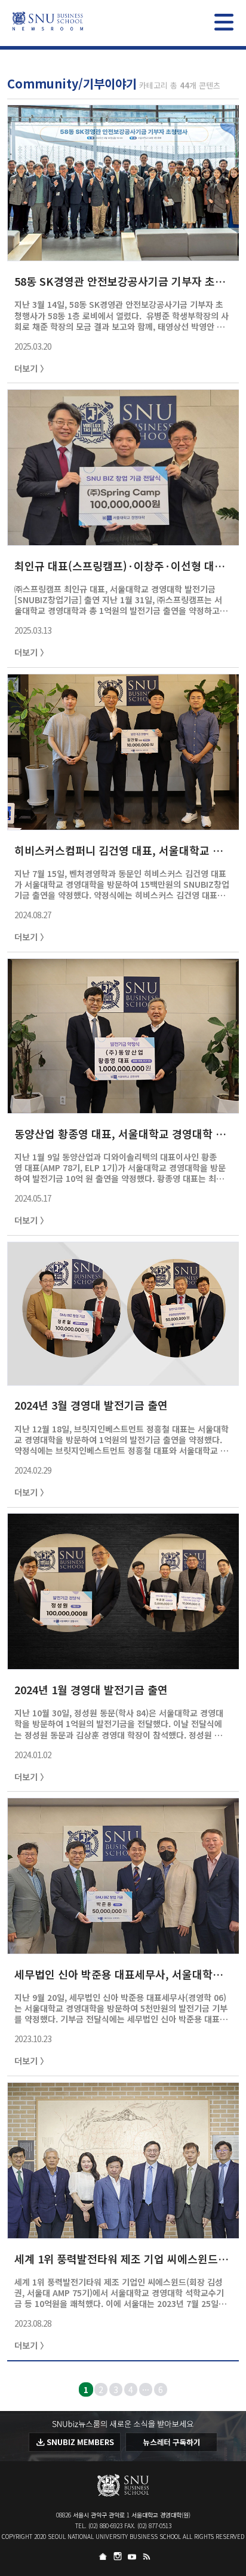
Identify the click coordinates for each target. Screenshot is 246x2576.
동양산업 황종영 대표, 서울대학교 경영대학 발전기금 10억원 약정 (122, 1133)
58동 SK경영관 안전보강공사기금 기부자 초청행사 (122, 281)
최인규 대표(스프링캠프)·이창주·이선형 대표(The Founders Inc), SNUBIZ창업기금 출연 (122, 566)
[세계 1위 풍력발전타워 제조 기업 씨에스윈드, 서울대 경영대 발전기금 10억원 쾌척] (123, 2232)
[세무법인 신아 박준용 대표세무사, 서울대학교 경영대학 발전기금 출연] (123, 1948)
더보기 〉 (31, 368)
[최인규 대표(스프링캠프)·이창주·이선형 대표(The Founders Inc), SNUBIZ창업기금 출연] (123, 539)
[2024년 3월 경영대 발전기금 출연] (123, 1379)
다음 (235, 2389)
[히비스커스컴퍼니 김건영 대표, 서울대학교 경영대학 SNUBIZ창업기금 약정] (123, 824)
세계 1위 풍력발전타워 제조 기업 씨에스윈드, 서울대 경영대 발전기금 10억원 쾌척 (122, 2259)
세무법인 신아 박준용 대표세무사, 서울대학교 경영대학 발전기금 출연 (122, 1974)
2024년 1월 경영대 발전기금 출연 (91, 1689)
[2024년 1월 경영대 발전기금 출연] (123, 1663)
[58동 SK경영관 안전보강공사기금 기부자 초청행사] (123, 255)
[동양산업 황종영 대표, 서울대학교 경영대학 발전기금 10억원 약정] (123, 1107)
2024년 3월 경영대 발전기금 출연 (91, 1405)
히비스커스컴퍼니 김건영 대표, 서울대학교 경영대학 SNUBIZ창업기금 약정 (122, 850)
